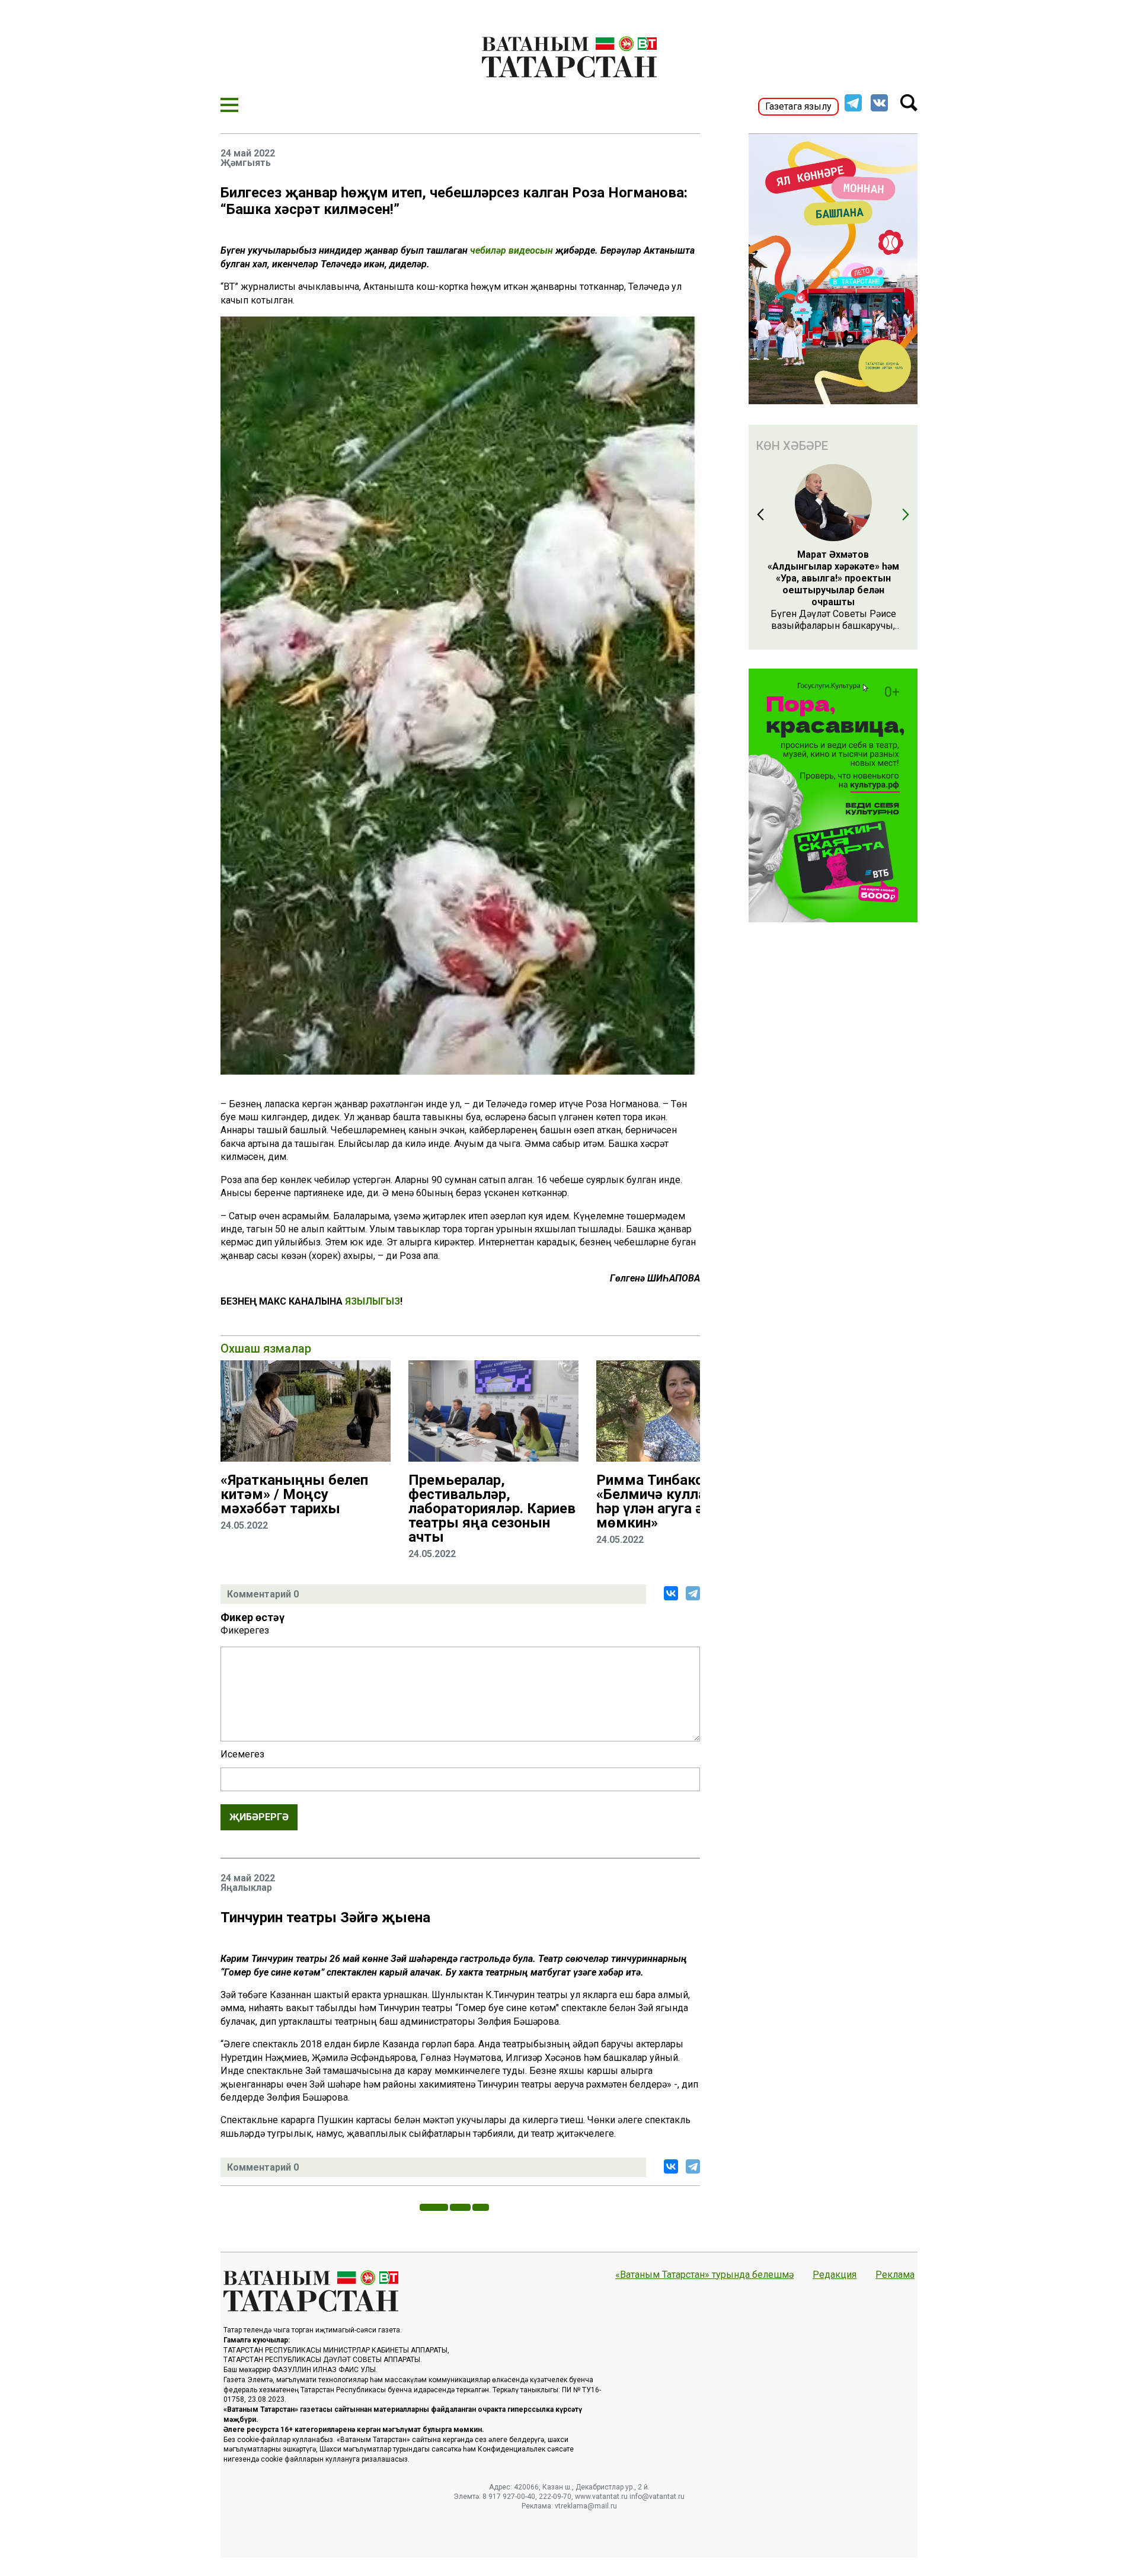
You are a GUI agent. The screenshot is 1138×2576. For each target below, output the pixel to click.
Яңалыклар (246, 1888)
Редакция (835, 2275)
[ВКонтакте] (671, 1593)
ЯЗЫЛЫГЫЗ (373, 1301)
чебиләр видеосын (512, 250)
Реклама (895, 2275)
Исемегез (242, 1754)
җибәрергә (259, 1817)
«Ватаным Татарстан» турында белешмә (704, 2275)
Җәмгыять (246, 163)
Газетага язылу (798, 106)
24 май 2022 (248, 154)
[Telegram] (693, 1593)
